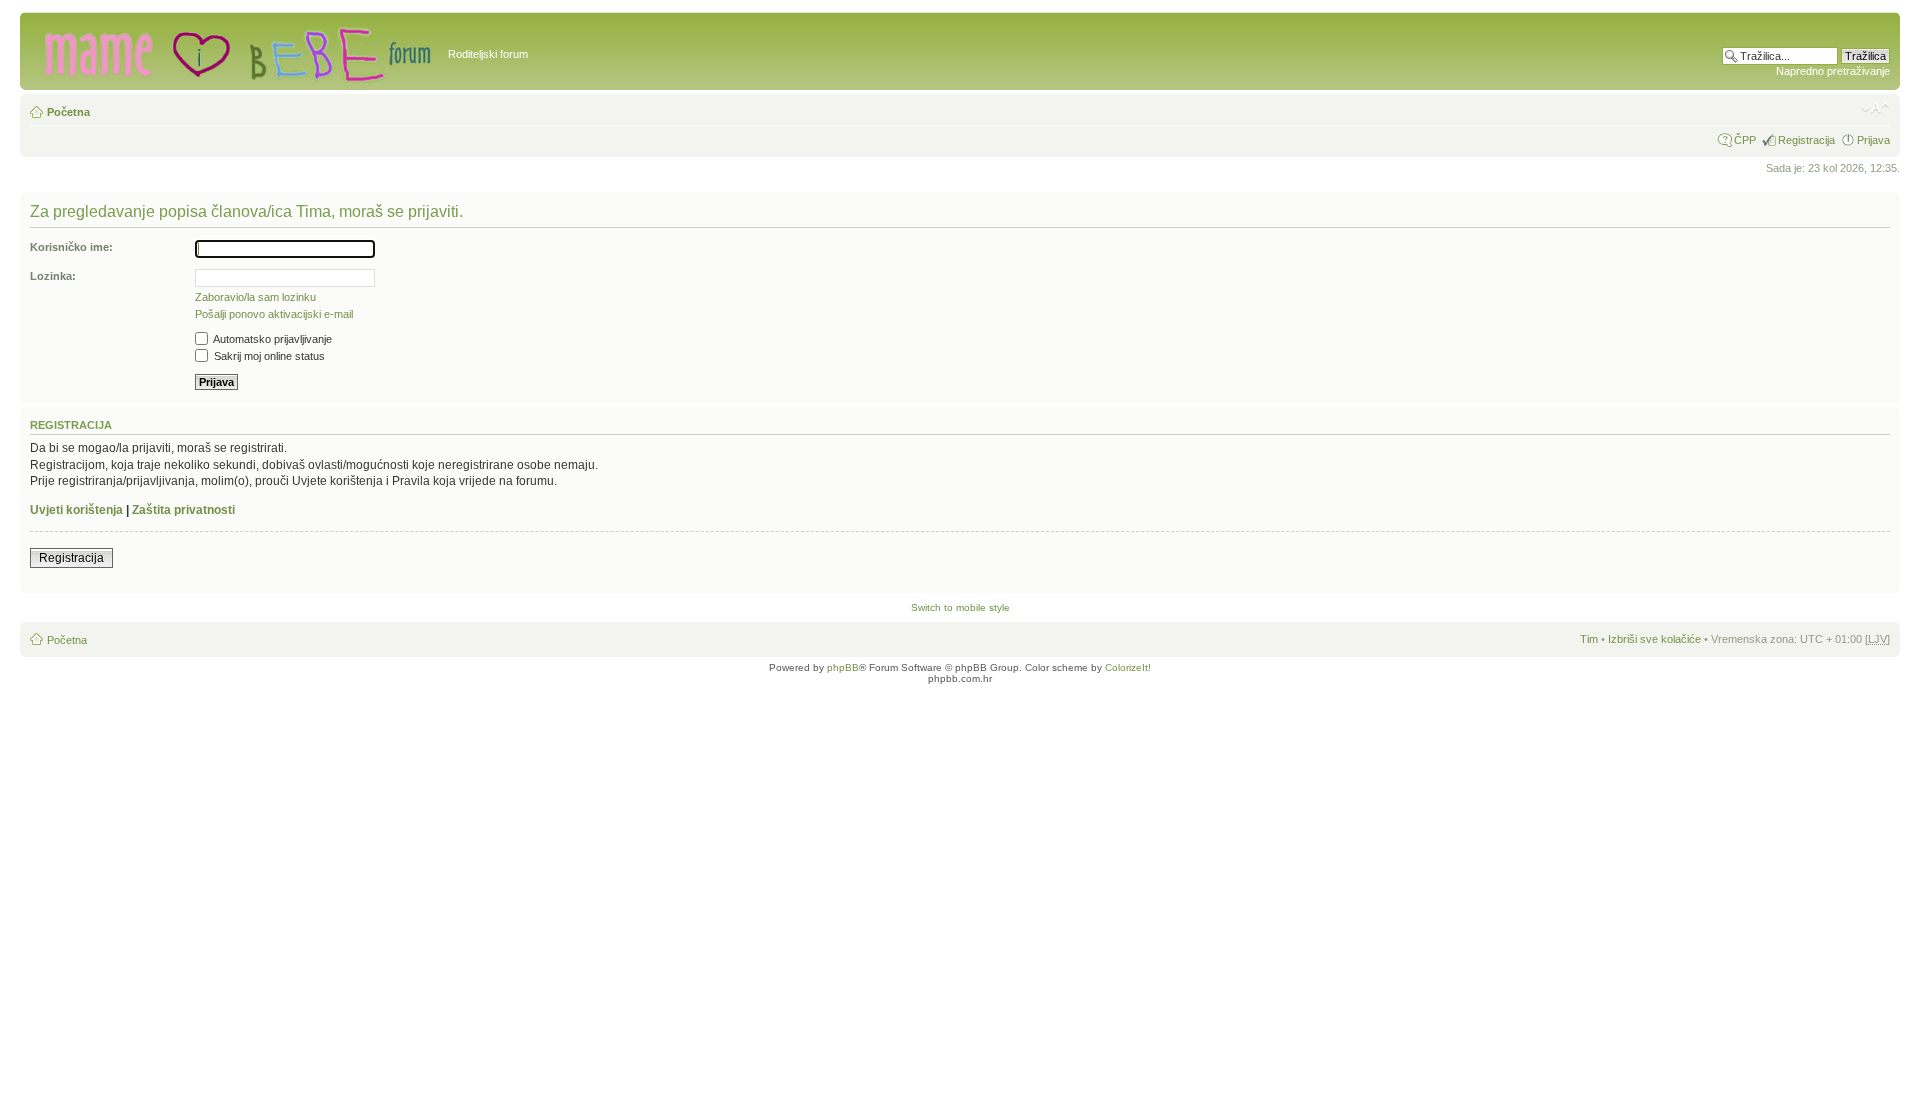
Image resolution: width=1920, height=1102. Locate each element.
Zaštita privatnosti (183, 510)
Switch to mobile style (960, 607)
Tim (1589, 639)
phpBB (843, 667)
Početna (68, 112)
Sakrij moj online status (268, 356)
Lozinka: (53, 276)
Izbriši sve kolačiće (1654, 639)
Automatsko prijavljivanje (271, 339)
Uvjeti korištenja (76, 510)
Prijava (1873, 140)
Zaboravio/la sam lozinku (255, 297)
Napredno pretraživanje (1833, 71)
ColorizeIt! (1128, 667)
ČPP (1745, 140)
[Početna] (236, 51)
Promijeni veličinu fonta (1875, 108)
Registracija (1806, 140)
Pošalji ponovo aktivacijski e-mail (274, 314)
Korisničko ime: (71, 247)
